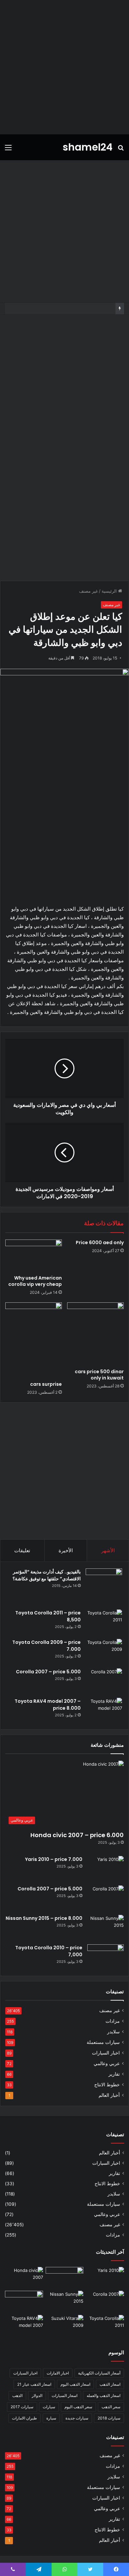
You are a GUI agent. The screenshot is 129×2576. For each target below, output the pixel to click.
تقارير (114, 2074)
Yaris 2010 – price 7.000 (54, 1859)
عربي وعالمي (107, 2063)
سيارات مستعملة (103, 2042)
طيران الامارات (24, 2418)
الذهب (17, 2395)
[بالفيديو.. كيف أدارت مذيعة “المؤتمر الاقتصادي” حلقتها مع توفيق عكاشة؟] (104, 1587)
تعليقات (22, 1550)
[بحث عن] (121, 150)
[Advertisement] (64, 67)
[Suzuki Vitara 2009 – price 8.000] (65, 2326)
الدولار (37, 2395)
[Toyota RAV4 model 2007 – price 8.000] (104, 1710)
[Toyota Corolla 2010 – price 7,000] (106, 1957)
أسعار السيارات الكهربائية (99, 2373)
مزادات (113, 2021)
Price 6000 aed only (100, 1243)
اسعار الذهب (110, 2384)
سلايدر (113, 2032)
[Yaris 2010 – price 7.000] (106, 1868)
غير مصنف (88, 591)
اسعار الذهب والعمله (104, 2395)
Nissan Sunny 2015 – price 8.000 (44, 1918)
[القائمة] (8, 150)
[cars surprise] (34, 1340)
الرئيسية (110, 591)
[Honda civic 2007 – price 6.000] (24, 2278)
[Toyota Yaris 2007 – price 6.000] (65, 2278)
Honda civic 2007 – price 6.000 (77, 1835)
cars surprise (46, 1384)
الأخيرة (66, 1550)
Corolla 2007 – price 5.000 (48, 1672)
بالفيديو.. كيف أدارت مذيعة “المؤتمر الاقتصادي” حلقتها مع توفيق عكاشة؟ (47, 1575)
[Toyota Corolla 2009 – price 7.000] (104, 1651)
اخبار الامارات (58, 2373)
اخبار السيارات (106, 2053)
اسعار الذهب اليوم (75, 2384)
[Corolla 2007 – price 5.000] (104, 1681)
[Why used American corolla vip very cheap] (34, 1255)
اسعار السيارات (64, 2395)
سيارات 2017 (22, 2407)
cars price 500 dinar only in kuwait (99, 1375)
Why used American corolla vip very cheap (35, 1281)
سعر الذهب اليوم (78, 2407)
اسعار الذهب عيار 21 (34, 2384)
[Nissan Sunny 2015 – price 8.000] (106, 1927)
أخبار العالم (109, 2095)
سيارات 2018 (109, 2418)
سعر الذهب (111, 2407)
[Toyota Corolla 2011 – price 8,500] (104, 1622)
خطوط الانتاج (107, 2085)
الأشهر (108, 1550)
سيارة (51, 2418)
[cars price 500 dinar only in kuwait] (95, 1334)
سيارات (49, 2407)
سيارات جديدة (77, 2418)
